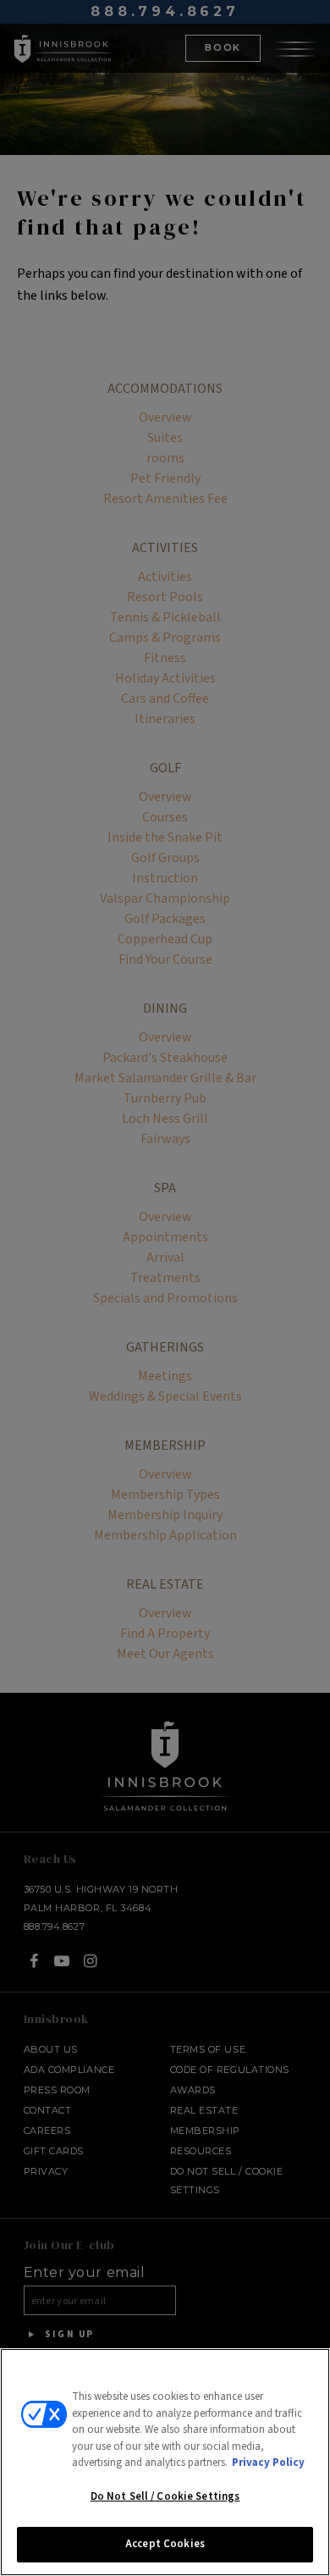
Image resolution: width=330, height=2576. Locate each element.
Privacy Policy (268, 2463)
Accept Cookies (165, 2544)
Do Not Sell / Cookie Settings (165, 2496)
